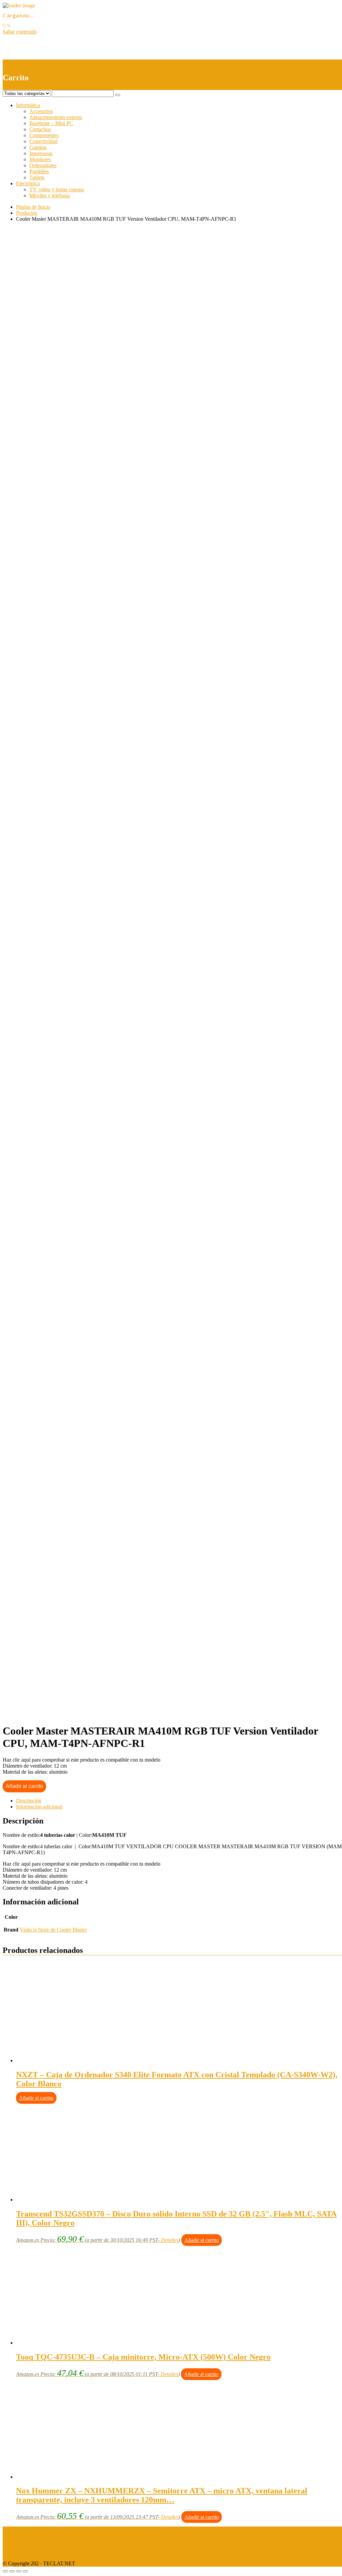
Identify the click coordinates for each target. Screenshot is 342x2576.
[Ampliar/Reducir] (25, 2571)
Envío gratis (55, 497)
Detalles (170, 2240)
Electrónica (28, 183)
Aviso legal (15, 2529)
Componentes (44, 135)
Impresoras (41, 153)
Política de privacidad (25, 2541)
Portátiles (39, 171)
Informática (28, 105)
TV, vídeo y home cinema (57, 189)
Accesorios (41, 111)
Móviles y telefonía (50, 195)
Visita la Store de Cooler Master (53, 1930)
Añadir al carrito (24, 1786)
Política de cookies (22, 2552)
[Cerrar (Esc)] (5, 2571)
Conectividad (43, 141)
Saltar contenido (20, 32)
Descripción (29, 1801)
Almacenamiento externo (56, 117)
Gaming (38, 147)
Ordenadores (43, 165)
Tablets (37, 177)
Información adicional (39, 1807)
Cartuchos (40, 129)
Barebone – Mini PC (51, 123)
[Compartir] (12, 2571)
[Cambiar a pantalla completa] (19, 2571)
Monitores (40, 159)
